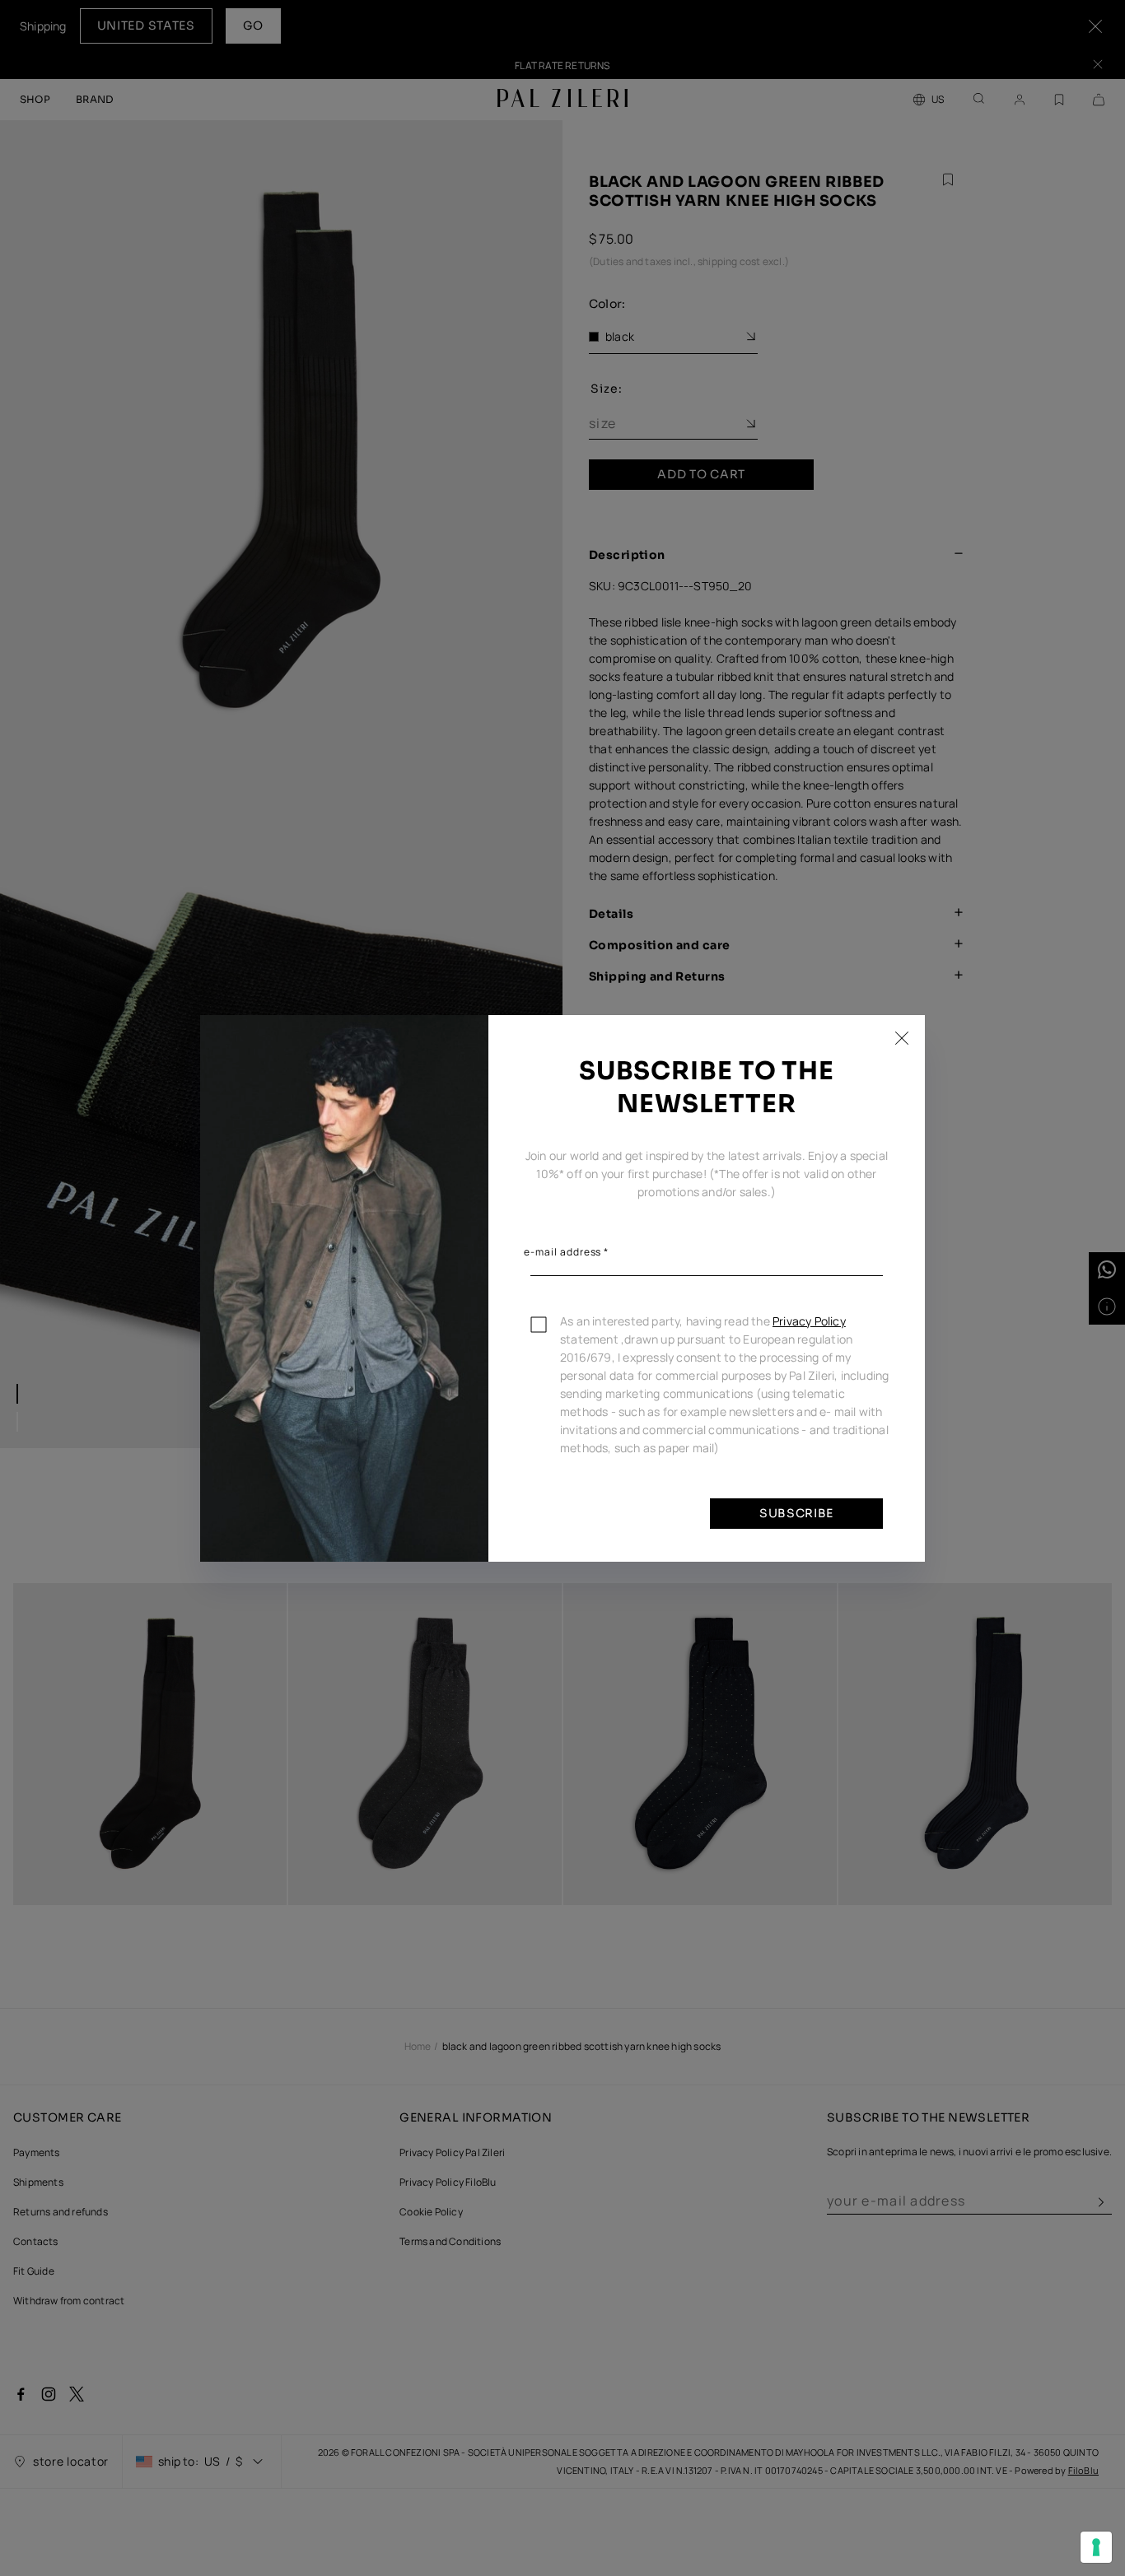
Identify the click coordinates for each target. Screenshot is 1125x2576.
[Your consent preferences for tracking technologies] (1096, 2547)
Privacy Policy (809, 1321)
